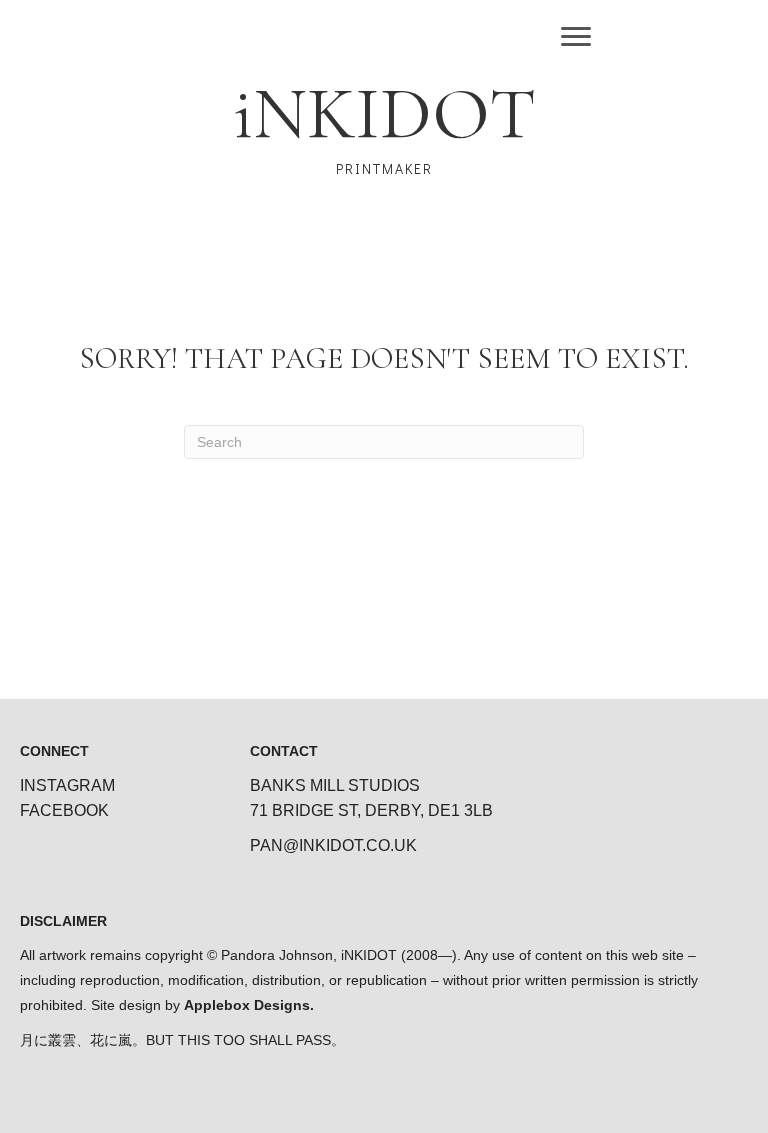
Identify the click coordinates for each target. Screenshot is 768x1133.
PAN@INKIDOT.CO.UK (333, 845)
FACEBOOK (64, 810)
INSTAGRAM (67, 785)
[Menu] (576, 37)
